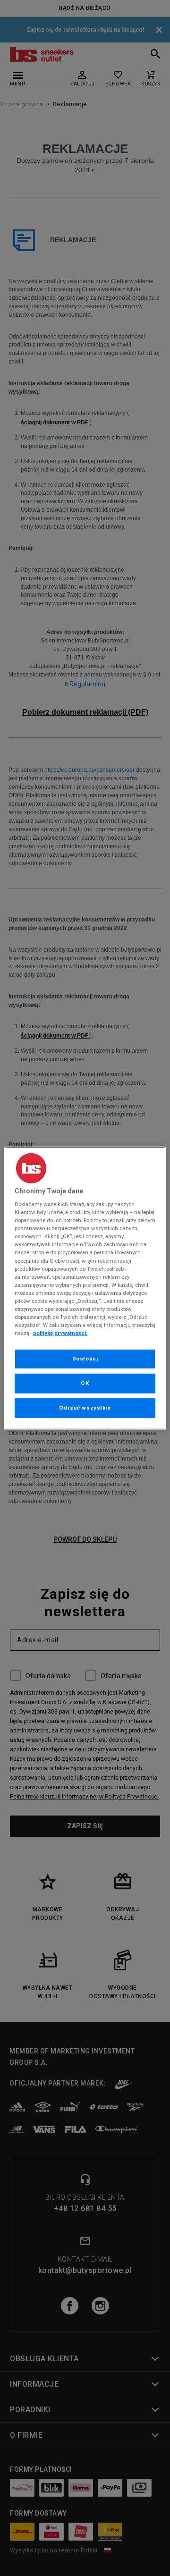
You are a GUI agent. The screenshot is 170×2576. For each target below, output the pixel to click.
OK (85, 1383)
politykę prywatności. (60, 1333)
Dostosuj (85, 1359)
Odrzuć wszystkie (85, 1408)
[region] (85, 1288)
